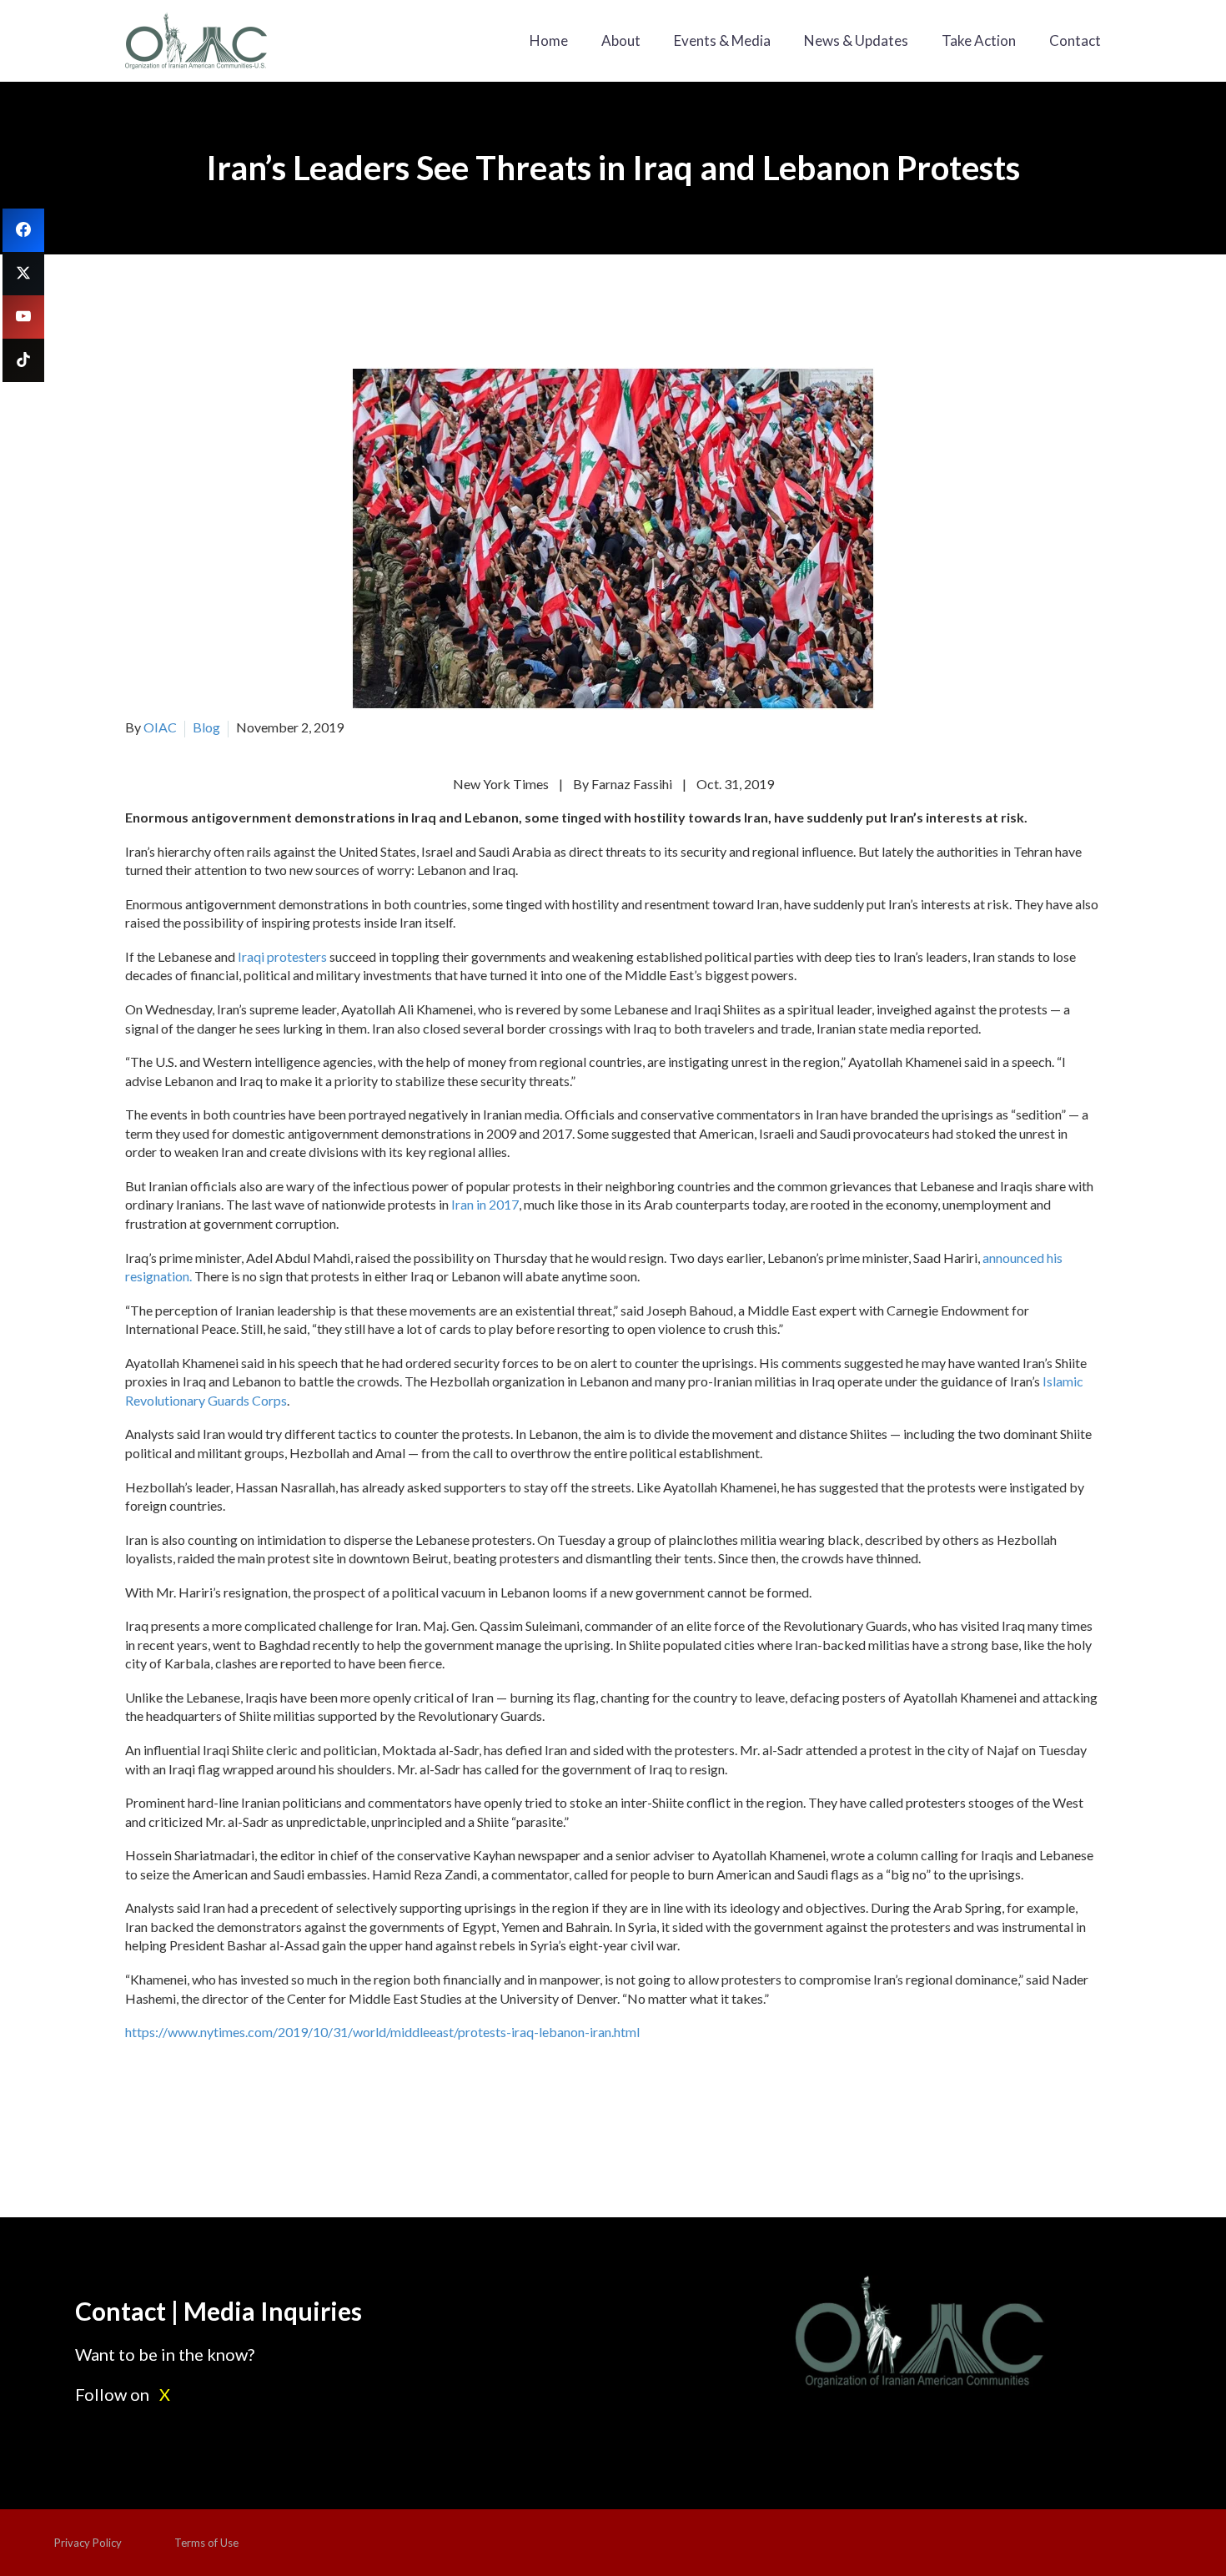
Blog (206, 727)
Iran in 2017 (485, 1204)
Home (549, 40)
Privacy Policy (88, 2543)
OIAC (160, 727)
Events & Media (722, 40)
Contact (1075, 40)
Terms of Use (206, 2543)
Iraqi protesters (282, 956)
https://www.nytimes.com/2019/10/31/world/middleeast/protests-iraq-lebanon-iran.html (382, 2032)
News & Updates (856, 40)
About (621, 40)
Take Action (979, 40)
